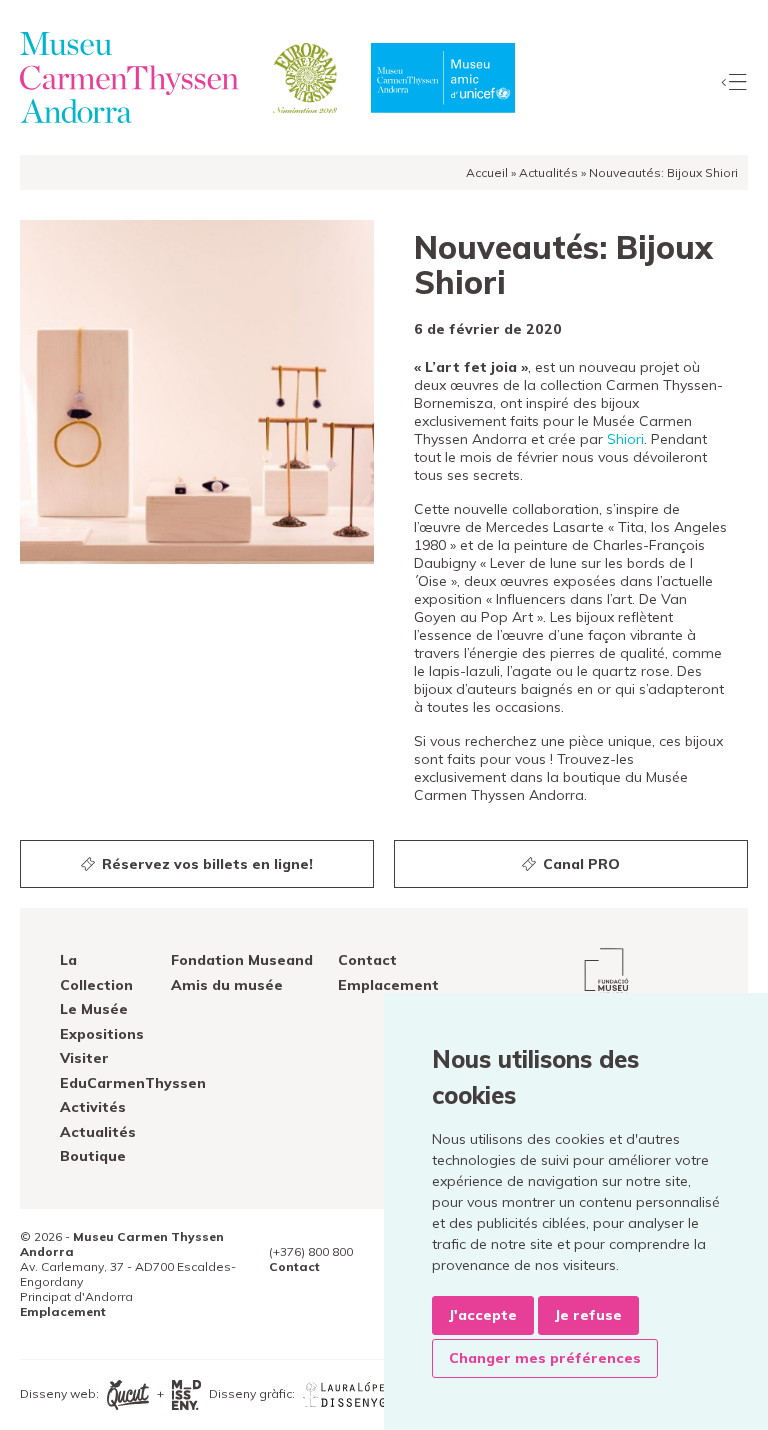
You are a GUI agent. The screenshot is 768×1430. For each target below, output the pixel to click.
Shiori (625, 439)
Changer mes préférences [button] (545, 1358)
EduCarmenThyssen (133, 1083)
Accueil (487, 172)
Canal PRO (579, 864)
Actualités (548, 172)
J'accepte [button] (483, 1315)
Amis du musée (227, 985)
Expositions (102, 1034)
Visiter (84, 1058)
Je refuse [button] (588, 1315)
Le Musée (94, 1009)
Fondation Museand (242, 960)
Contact (367, 960)
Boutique (93, 1156)
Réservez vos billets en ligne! (205, 864)
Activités (93, 1107)
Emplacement (388, 985)
